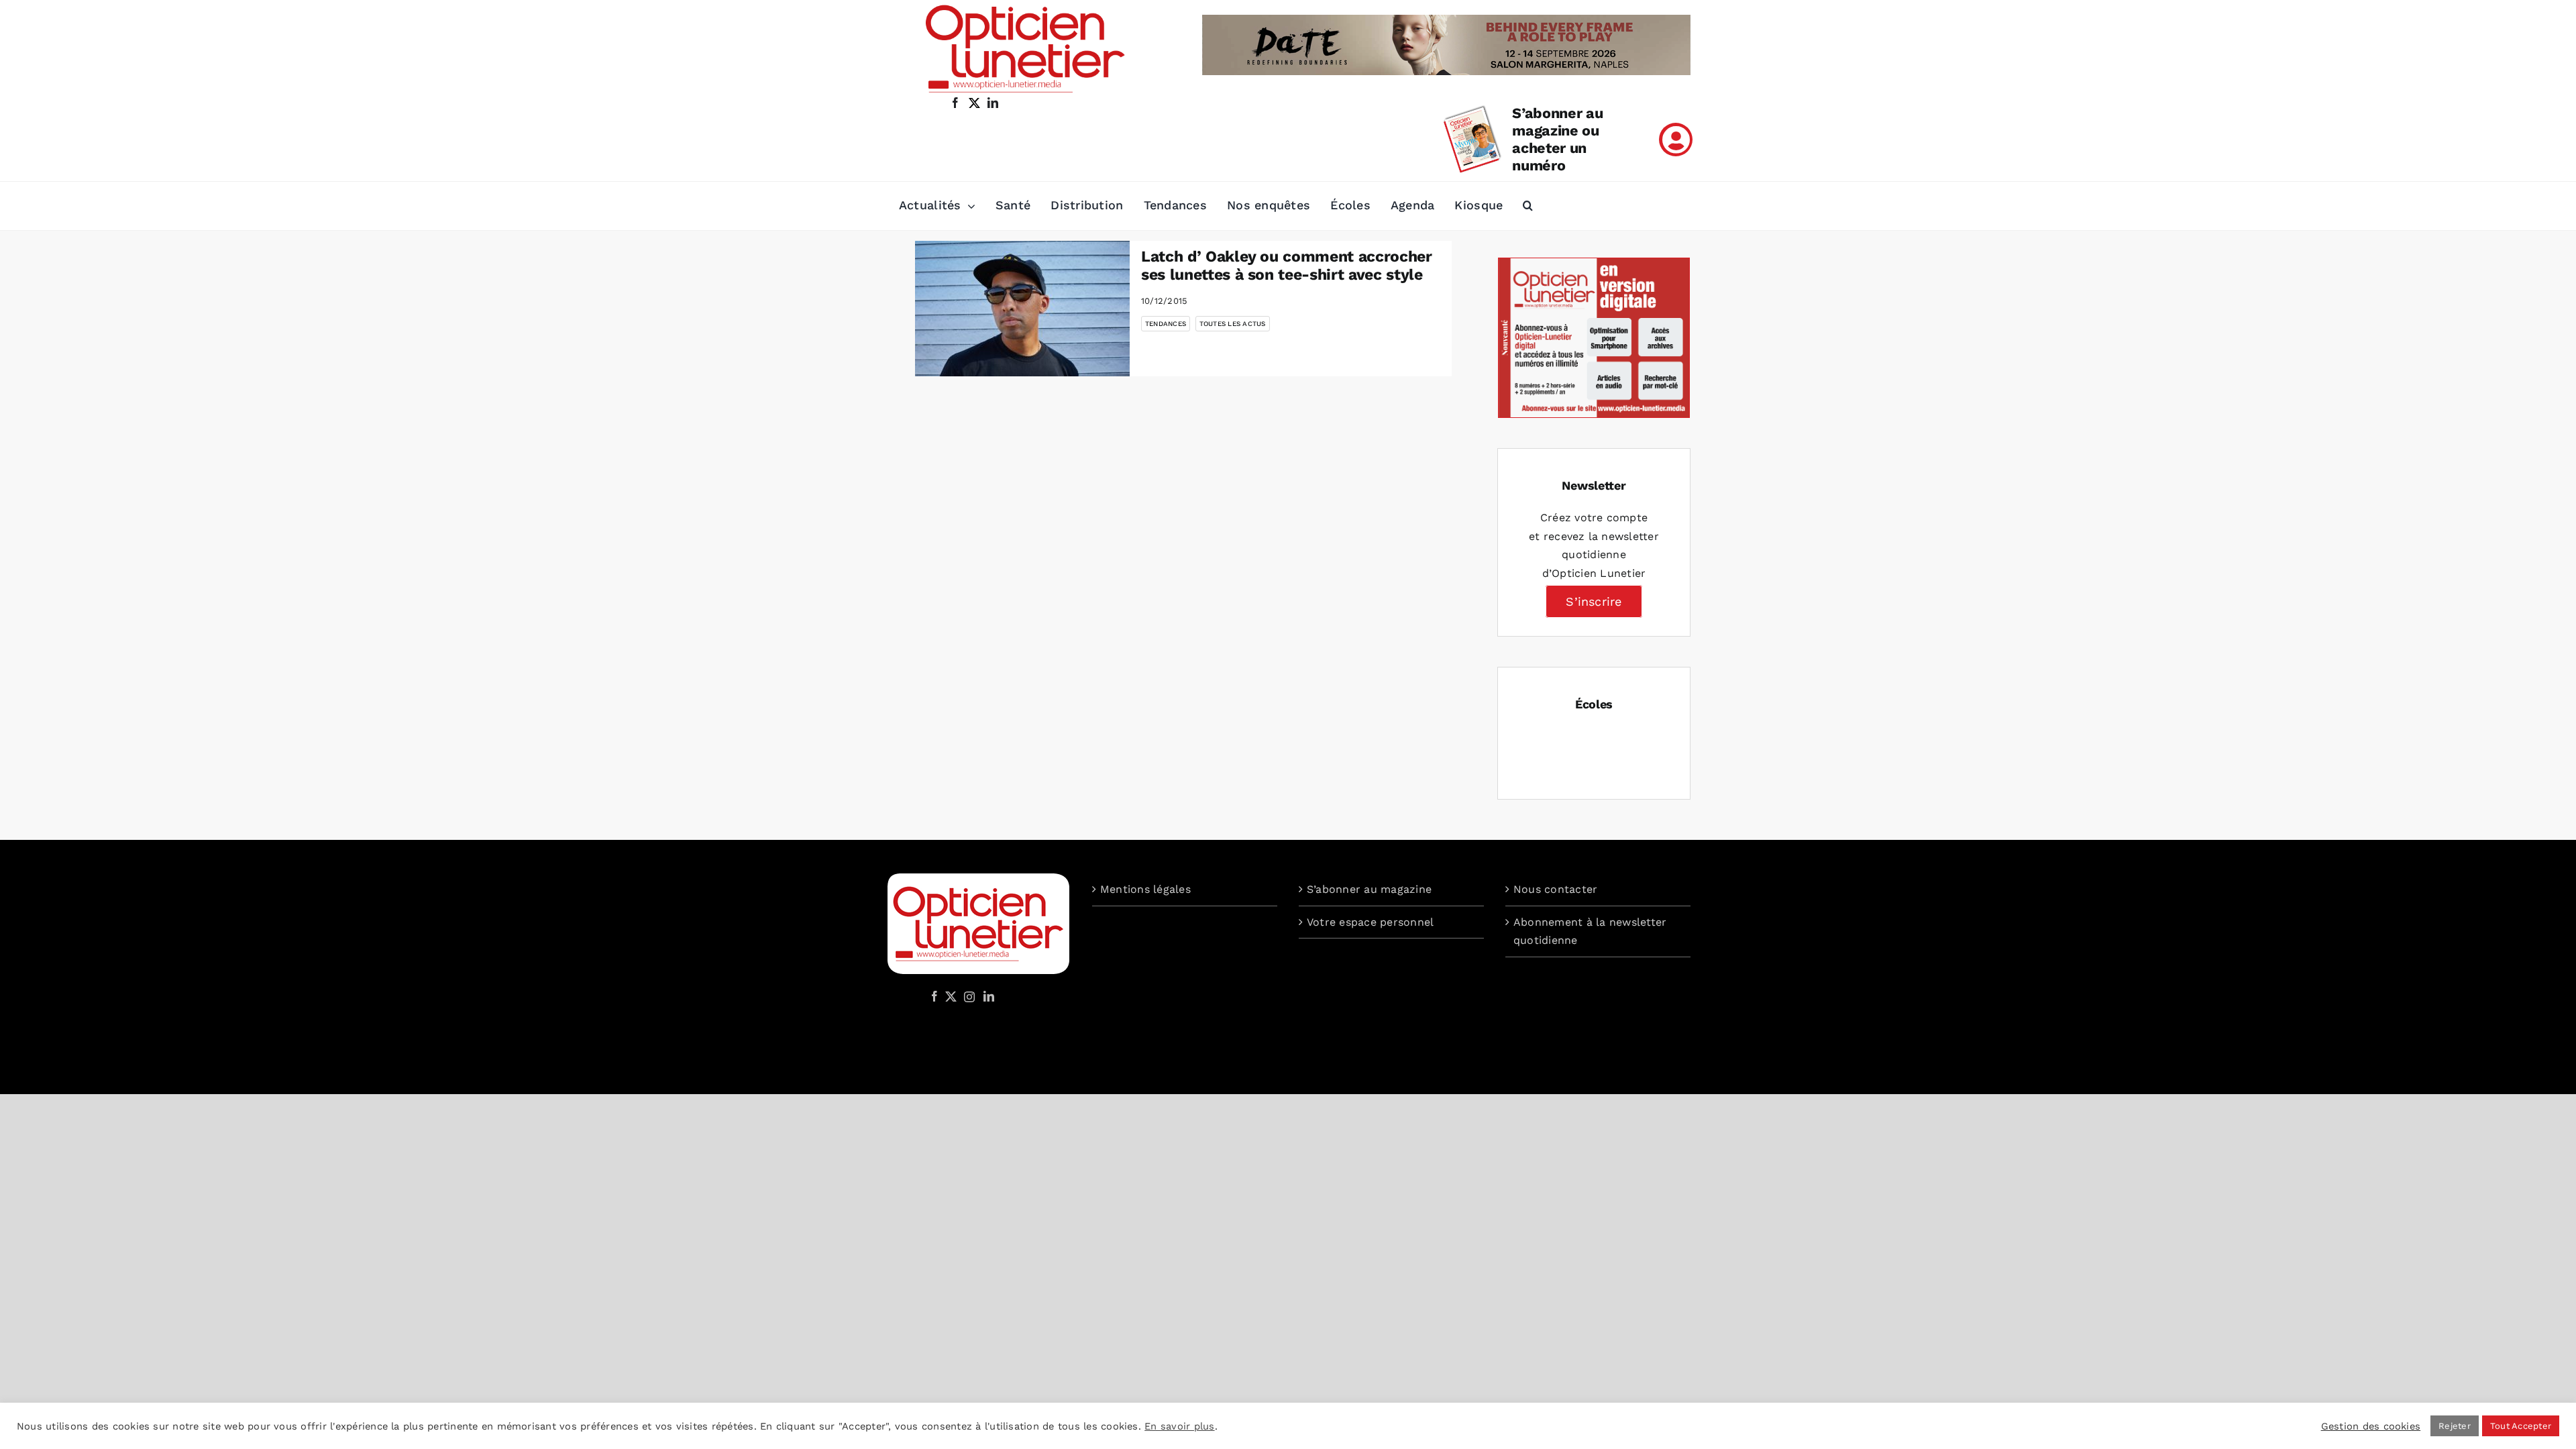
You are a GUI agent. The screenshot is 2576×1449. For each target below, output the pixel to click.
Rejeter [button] (2455, 1426)
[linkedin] (993, 103)
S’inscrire (1594, 601)
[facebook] (955, 103)
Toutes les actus (1233, 324)
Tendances (1166, 324)
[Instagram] (967, 996)
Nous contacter (1555, 889)
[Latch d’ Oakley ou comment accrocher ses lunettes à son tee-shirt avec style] (1022, 309)
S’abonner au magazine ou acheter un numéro (1557, 139)
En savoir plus (1179, 1426)
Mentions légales (1145, 889)
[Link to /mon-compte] (1676, 140)
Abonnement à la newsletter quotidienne (1590, 931)
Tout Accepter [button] (2521, 1426)
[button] (1528, 206)
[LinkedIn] (989, 996)
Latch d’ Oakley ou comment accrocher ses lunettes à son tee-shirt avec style (1287, 266)
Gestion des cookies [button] (2371, 1426)
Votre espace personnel (1370, 922)
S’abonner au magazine (1369, 889)
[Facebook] (934, 996)
